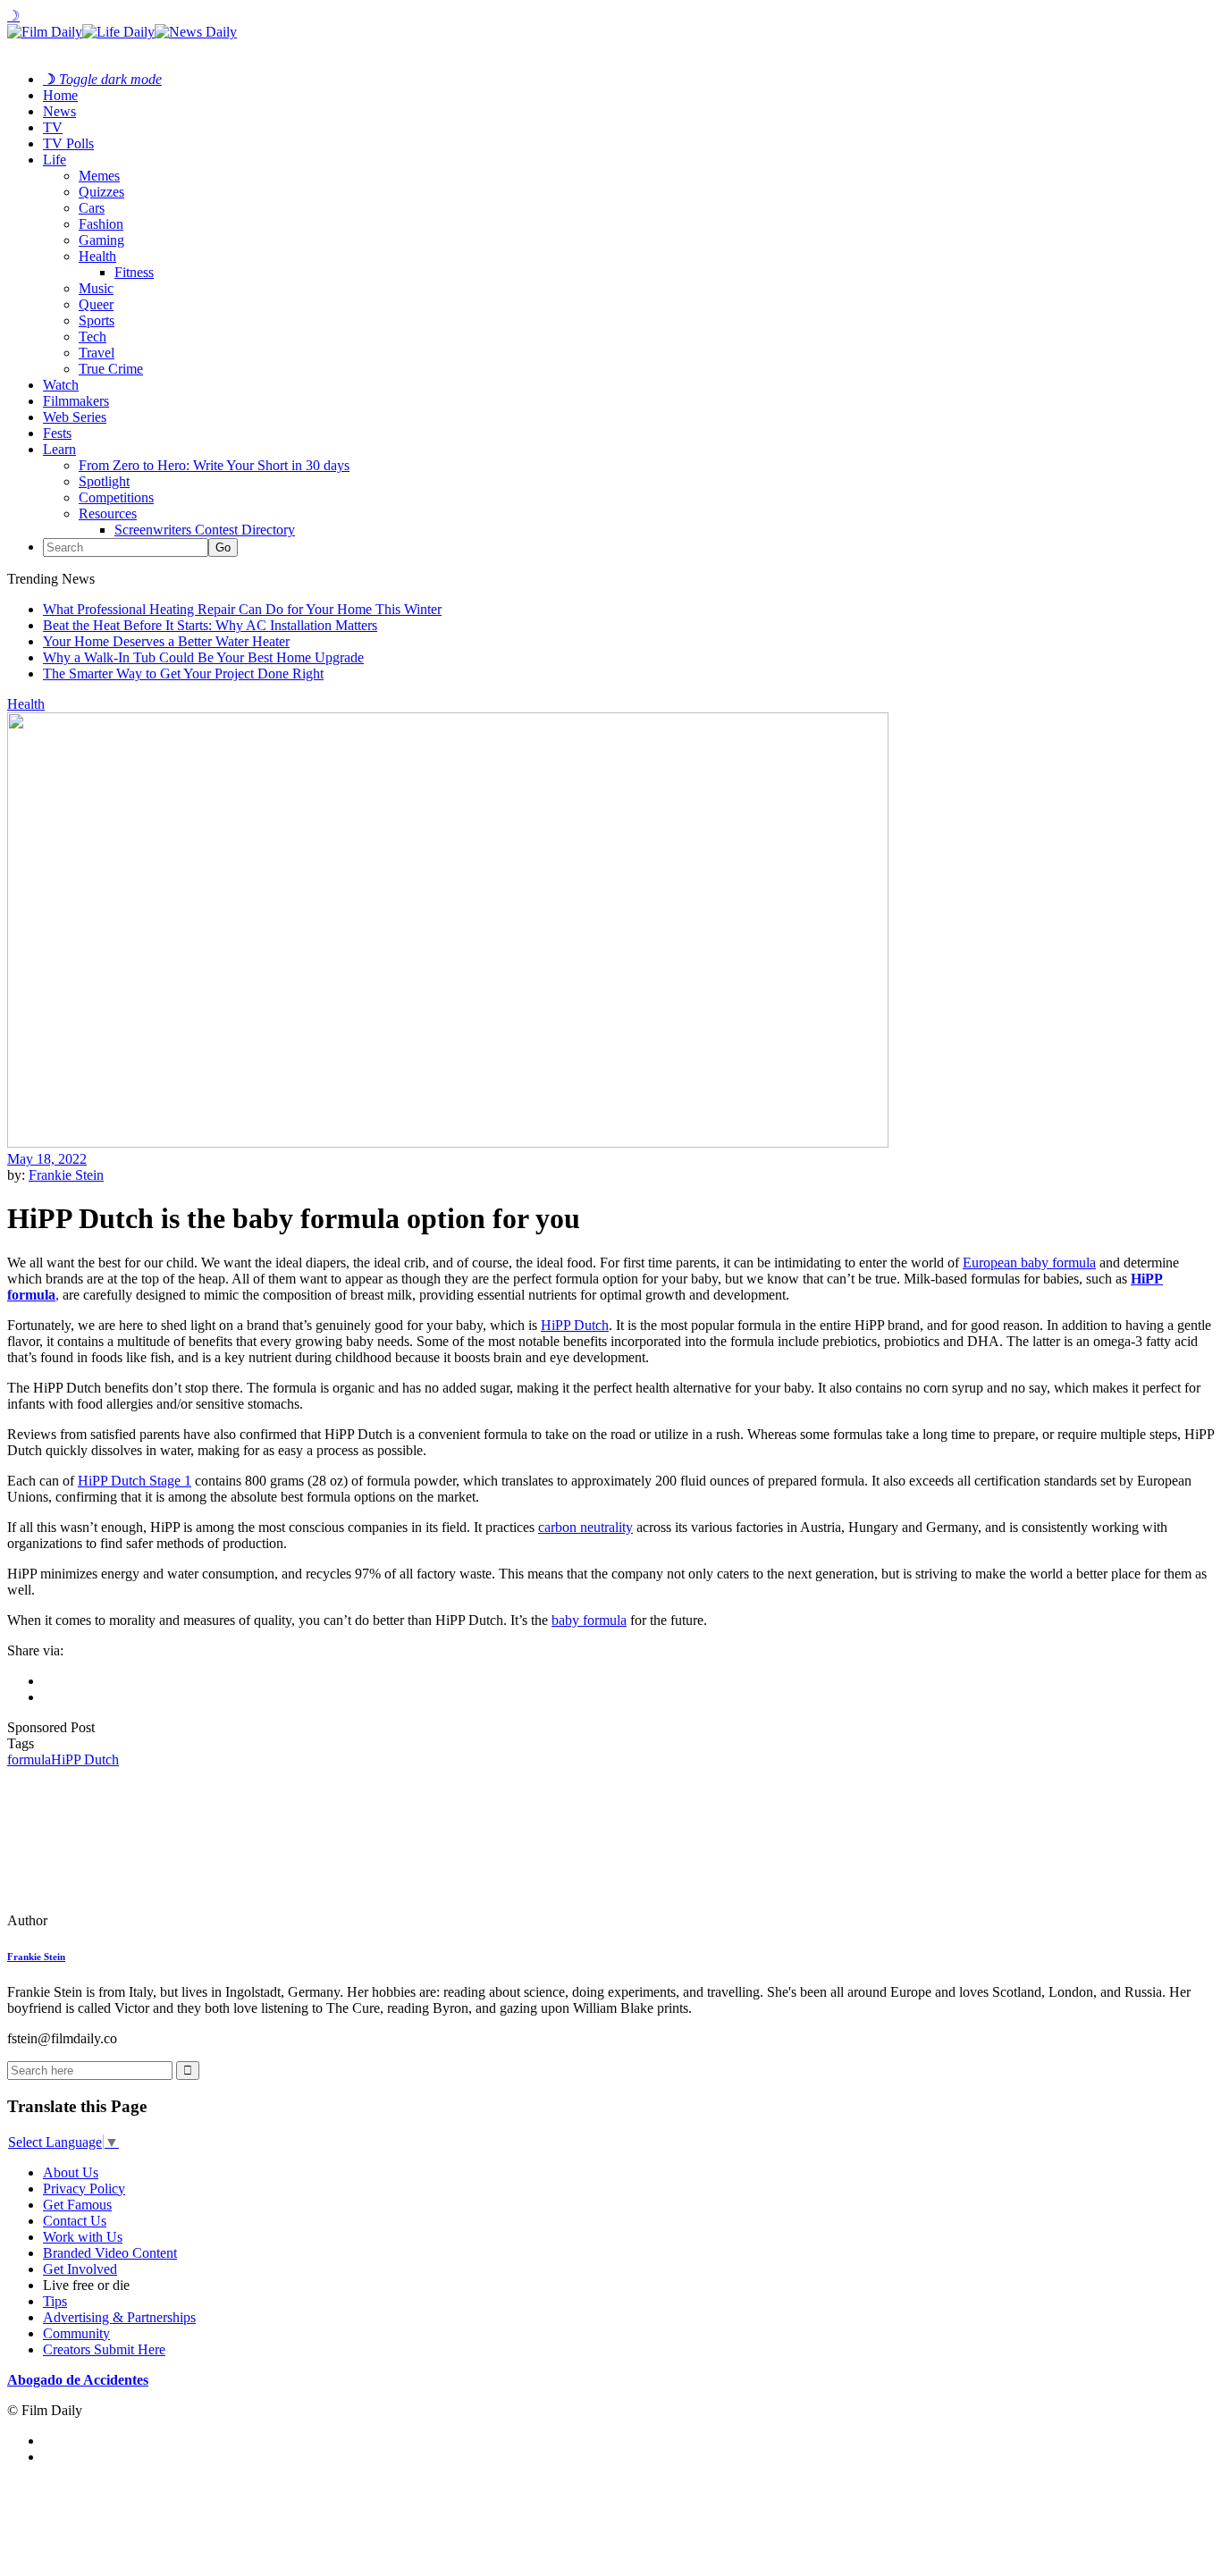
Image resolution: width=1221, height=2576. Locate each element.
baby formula (589, 1620)
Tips (55, 2301)
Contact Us (75, 2221)
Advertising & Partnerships (119, 2317)
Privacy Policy (84, 2189)
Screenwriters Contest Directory (205, 530)
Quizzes (101, 192)
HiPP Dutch (85, 1759)
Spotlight (104, 481)
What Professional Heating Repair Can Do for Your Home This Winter (242, 609)
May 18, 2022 (47, 1159)
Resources (108, 514)
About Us (71, 2172)
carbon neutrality (585, 1527)
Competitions (116, 497)
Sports (97, 320)
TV (53, 127)
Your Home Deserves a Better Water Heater (166, 641)
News (59, 111)
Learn (59, 449)
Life (55, 160)
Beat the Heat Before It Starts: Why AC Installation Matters (210, 625)
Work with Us (83, 2237)
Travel (97, 353)
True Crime (111, 369)
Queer (96, 304)
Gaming (101, 240)
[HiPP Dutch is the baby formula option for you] (130, 1920)
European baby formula (1029, 1263)
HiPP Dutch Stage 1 (135, 1481)
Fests (57, 433)
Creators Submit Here (104, 2349)
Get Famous (77, 2205)
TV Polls (68, 143)
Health (97, 256)
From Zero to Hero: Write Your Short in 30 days (214, 465)
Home (60, 95)
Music (96, 288)
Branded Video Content (110, 2253)
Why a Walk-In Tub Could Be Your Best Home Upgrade (203, 657)
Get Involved (80, 2269)
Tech (93, 337)
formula (29, 1759)
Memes (99, 176)
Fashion (101, 224)
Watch (61, 385)
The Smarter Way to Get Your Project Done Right (183, 673)
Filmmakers (76, 401)
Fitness (134, 272)
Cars (92, 208)
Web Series (75, 417)
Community (76, 2333)
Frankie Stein (66, 1175)
